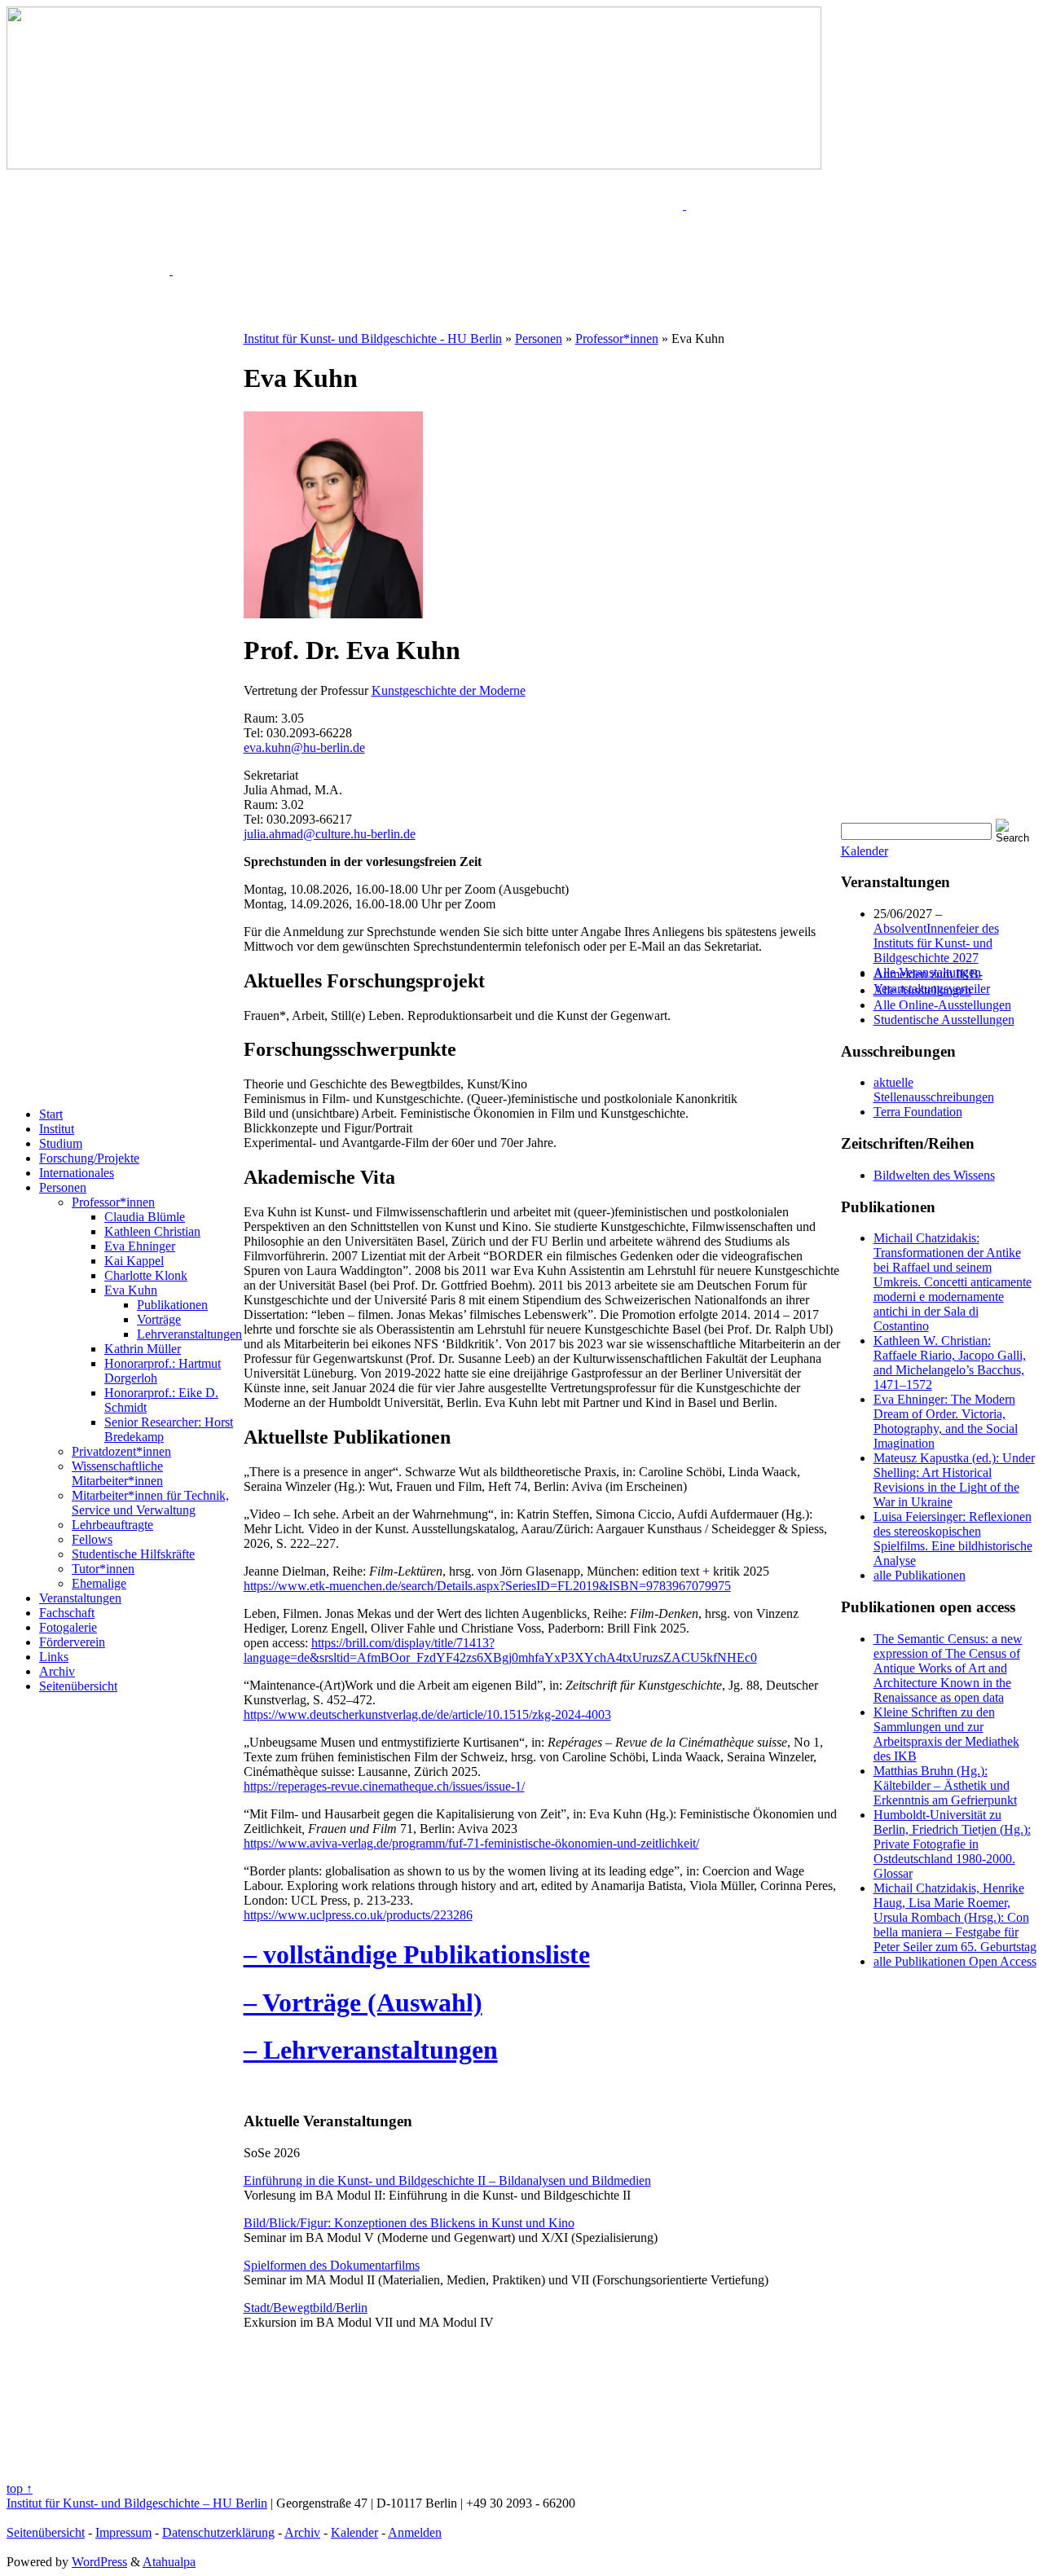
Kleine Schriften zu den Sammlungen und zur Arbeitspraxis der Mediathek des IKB (946, 1734)
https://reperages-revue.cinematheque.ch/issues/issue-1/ (384, 1786)
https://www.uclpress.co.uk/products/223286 (358, 1915)
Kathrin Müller (143, 1349)
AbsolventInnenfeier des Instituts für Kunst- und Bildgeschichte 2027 (936, 943)
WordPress (99, 2562)
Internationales (77, 1173)
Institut (57, 1129)
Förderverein (72, 1642)
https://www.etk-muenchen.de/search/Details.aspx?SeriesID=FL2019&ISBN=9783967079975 (487, 1586)
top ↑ (20, 2488)
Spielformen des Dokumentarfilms (332, 2265)
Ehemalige (99, 1583)
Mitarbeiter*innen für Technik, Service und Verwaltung (150, 1503)
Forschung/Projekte (89, 1158)
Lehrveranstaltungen (189, 1334)
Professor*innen (113, 1202)
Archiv (57, 1671)
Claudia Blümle (145, 1217)
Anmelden (415, 2532)
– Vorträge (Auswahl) (363, 2002)
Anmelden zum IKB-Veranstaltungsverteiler (932, 981)
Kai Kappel (134, 1261)
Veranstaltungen (80, 1598)
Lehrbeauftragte (112, 1525)
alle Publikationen (920, 1575)
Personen (63, 1187)
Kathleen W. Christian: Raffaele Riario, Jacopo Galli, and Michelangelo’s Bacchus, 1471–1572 (950, 1363)
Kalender (865, 851)
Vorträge (159, 1319)
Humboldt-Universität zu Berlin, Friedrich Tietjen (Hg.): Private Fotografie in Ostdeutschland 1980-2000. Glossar (952, 1844)
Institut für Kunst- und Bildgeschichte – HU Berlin (137, 2503)
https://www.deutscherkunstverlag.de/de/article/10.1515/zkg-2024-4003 (427, 1714)
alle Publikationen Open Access (955, 1961)
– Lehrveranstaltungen (371, 2050)
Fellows (92, 1539)
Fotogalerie (68, 1627)
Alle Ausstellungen (922, 990)
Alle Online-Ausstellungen (942, 1005)
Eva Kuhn (131, 1290)
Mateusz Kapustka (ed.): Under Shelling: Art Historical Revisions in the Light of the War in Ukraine (954, 1480)
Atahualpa (169, 2562)
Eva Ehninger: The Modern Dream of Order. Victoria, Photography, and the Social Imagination (946, 1421)
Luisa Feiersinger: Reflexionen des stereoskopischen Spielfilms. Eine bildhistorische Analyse (953, 1539)
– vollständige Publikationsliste (417, 1954)
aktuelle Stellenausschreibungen (934, 1090)
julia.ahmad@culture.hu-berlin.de (330, 834)
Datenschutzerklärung (218, 2532)
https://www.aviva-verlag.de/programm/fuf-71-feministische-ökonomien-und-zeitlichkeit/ (471, 1843)
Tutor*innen (103, 1569)
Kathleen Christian (152, 1231)
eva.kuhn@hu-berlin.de (304, 747)
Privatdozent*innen (121, 1451)
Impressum (123, 2532)
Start (51, 1114)
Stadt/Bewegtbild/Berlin (306, 2308)
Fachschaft (67, 1613)
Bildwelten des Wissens (934, 1175)
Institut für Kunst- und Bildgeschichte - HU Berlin (373, 338)
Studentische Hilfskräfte (133, 1554)
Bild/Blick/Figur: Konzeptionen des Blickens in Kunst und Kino (409, 2223)
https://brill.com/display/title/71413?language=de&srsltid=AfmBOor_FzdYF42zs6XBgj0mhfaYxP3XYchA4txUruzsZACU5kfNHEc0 (500, 1650)
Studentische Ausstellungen (944, 1020)
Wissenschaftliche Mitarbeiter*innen (117, 1473)
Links (54, 1657)
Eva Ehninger (140, 1246)
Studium (61, 1143)
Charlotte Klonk (146, 1275)
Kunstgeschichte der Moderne (449, 690)
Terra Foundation (918, 1112)
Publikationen (172, 1305)
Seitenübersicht (78, 1686)
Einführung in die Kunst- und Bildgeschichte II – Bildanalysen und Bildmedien (447, 2180)
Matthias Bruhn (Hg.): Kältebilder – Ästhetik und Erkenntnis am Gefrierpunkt (945, 1785)
